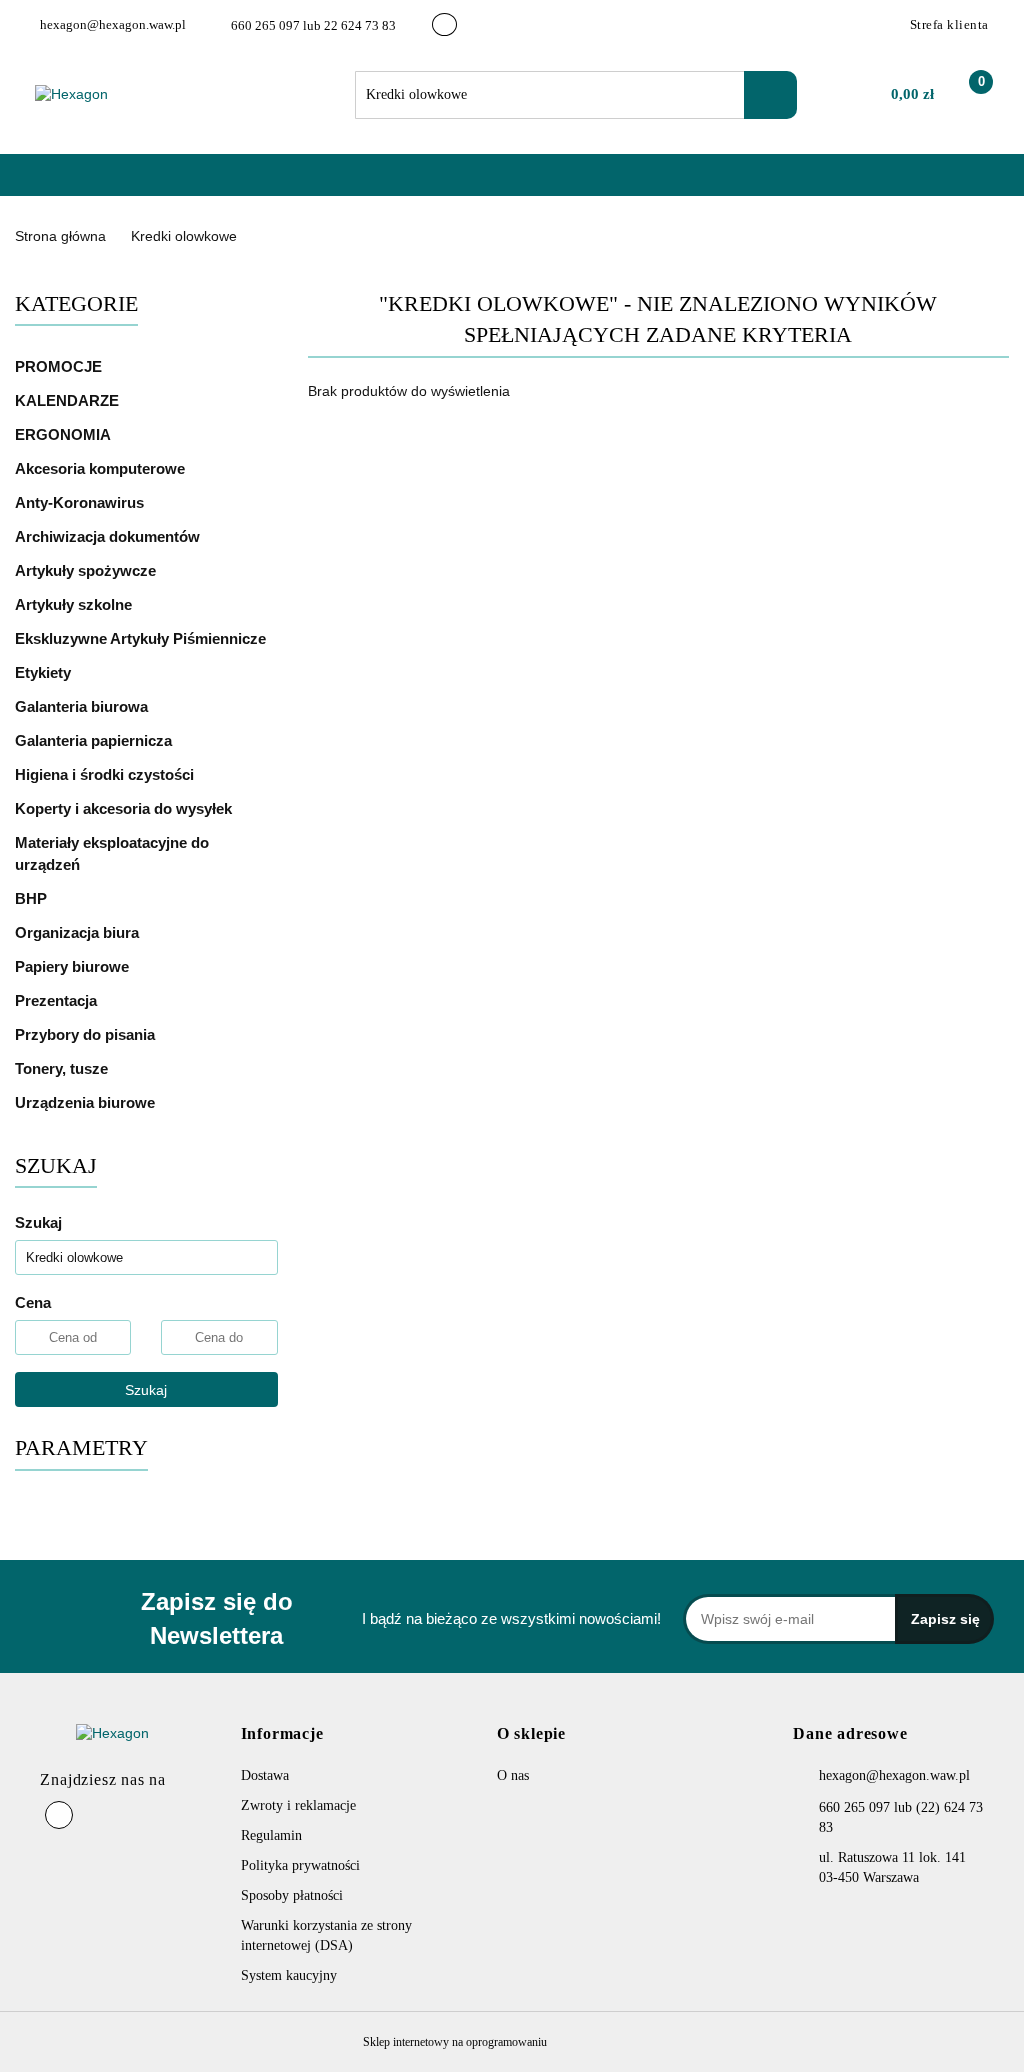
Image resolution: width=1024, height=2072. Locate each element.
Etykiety (45, 672)
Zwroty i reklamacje (298, 1805)
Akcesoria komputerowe (102, 468)
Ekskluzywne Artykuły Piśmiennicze (142, 638)
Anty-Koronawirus (79, 502)
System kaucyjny (289, 1975)
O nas (221, 184)
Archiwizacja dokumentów (109, 536)
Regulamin (271, 1835)
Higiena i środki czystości (106, 774)
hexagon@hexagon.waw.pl (894, 1775)
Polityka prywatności (300, 1865)
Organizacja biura (79, 932)
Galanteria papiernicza (95, 740)
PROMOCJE (58, 366)
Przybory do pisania (87, 1034)
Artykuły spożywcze (87, 570)
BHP (31, 898)
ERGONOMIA (63, 434)
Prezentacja (58, 1000)
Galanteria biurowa (83, 706)
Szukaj (146, 1390)
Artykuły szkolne (75, 604)
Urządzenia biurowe (87, 1102)
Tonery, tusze (63, 1068)
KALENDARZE (69, 400)
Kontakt (296, 184)
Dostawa (265, 1775)
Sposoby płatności (292, 1895)
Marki (149, 184)
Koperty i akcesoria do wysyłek (125, 808)
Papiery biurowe (74, 966)
